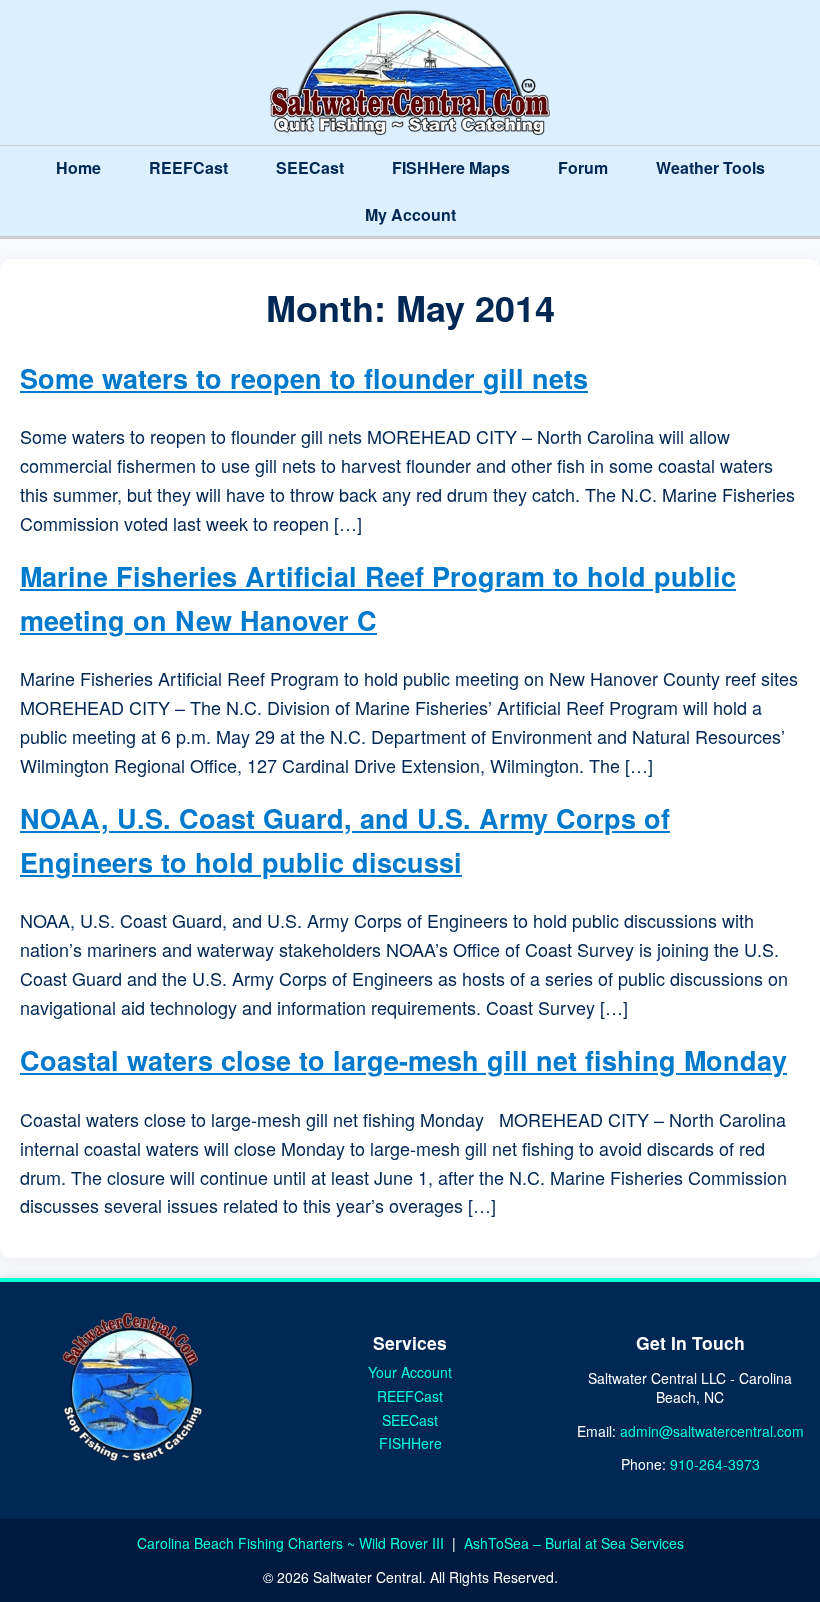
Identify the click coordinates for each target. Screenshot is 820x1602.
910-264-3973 (715, 1464)
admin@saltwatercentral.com (712, 1431)
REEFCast (188, 167)
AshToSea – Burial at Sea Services (574, 1543)
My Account (410, 214)
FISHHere (410, 1443)
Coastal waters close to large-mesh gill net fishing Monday (403, 1060)
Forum (583, 167)
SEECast (310, 167)
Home (78, 167)
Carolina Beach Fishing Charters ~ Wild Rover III (292, 1543)
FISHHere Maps (451, 167)
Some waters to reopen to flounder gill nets (304, 378)
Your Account (410, 1372)
